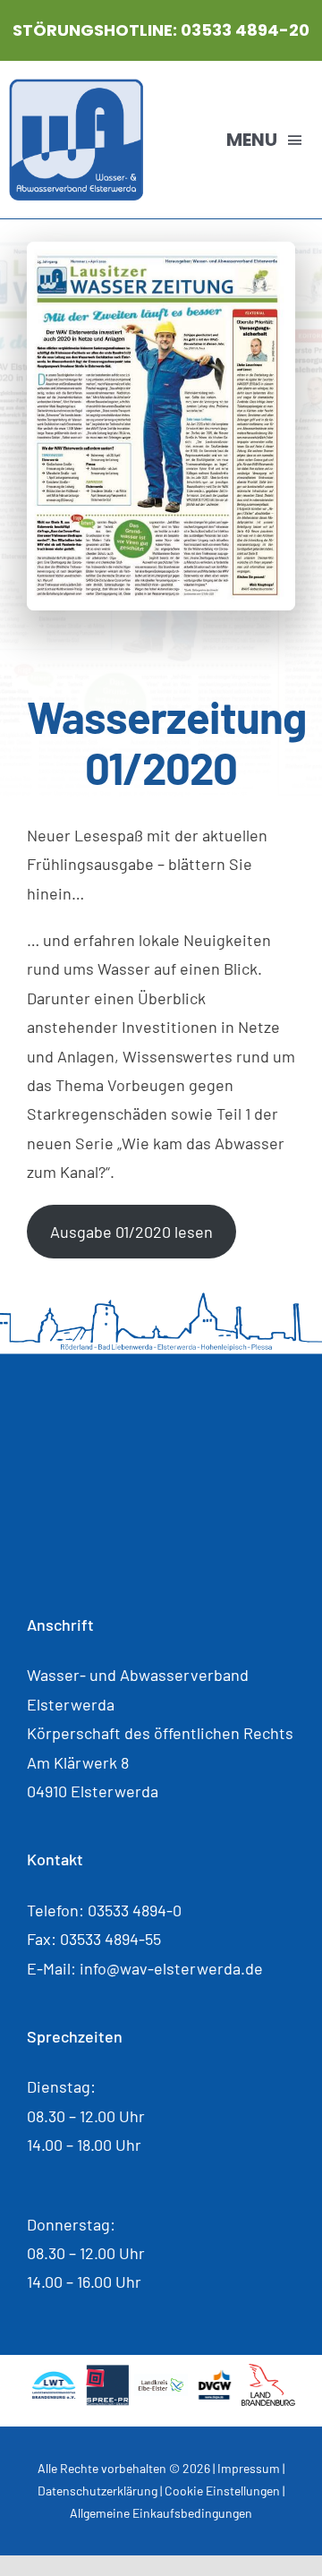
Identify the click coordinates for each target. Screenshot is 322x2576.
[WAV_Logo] (76, 87)
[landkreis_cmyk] (161, 2382)
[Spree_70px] (107, 2372)
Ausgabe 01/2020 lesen (131, 1232)
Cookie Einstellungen (222, 2491)
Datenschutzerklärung (97, 2491)
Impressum (249, 2468)
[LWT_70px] (54, 2377)
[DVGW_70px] (215, 2377)
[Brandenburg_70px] (268, 2372)
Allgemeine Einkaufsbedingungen (161, 2513)
